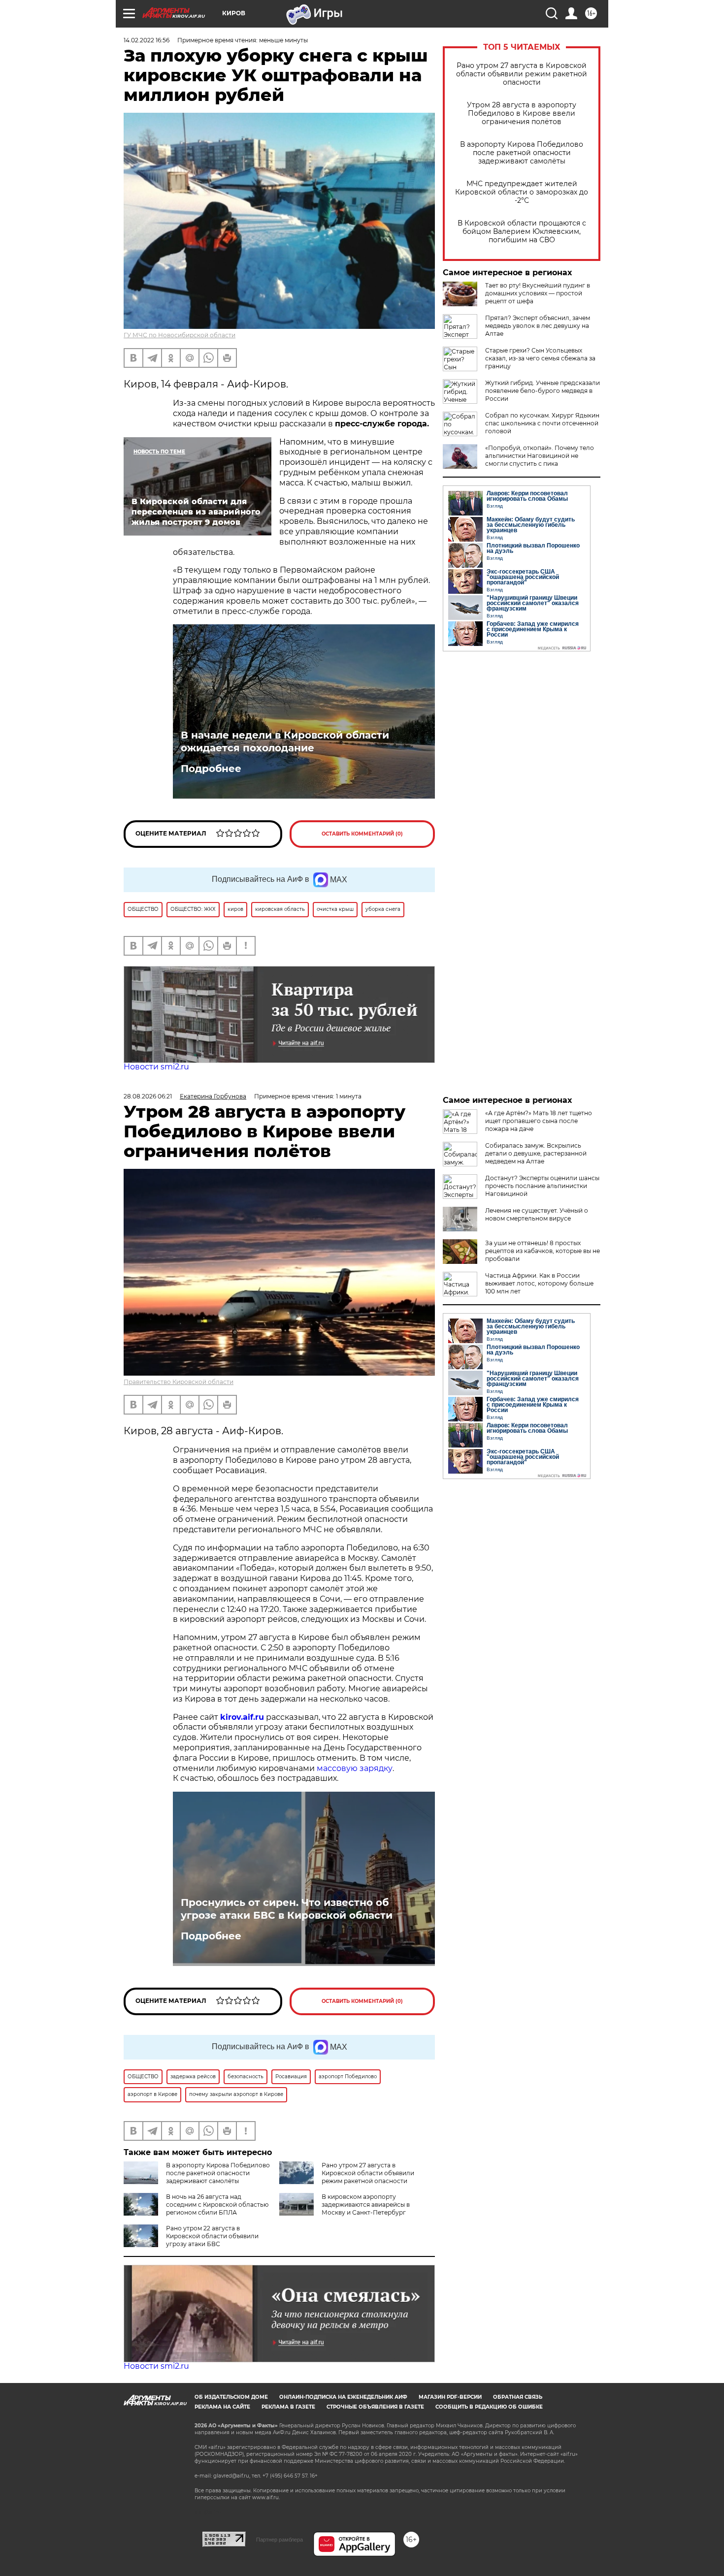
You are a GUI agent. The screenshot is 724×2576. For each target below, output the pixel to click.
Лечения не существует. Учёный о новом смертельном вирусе (537, 1214)
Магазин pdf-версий (450, 2397)
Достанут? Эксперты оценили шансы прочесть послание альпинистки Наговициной (542, 1186)
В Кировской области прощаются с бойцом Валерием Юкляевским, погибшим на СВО (522, 232)
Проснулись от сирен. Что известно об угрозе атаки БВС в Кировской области (287, 1909)
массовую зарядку (355, 1768)
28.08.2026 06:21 (148, 1096)
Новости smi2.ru (156, 1067)
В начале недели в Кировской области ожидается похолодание (285, 741)
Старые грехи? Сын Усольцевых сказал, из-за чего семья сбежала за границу (540, 358)
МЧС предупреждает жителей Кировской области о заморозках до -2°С (522, 192)
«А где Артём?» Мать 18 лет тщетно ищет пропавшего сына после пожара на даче (539, 1121)
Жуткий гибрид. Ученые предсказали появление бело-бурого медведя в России (543, 391)
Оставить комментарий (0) (362, 834)
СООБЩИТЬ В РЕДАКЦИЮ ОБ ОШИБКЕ (489, 2407)
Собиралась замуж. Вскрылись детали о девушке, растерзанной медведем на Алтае (536, 1153)
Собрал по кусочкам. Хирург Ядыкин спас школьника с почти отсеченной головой (542, 423)
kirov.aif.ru (242, 1717)
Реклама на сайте (222, 2407)
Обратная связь (518, 2397)
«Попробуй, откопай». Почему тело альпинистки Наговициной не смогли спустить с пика (540, 456)
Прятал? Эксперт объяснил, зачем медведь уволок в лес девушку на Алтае (538, 326)
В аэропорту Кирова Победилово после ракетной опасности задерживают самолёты (522, 153)
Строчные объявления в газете (375, 2407)
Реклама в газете (288, 2407)
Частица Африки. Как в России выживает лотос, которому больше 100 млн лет (539, 1283)
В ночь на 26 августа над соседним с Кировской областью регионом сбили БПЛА (217, 2205)
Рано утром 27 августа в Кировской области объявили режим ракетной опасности (522, 74)
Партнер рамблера (280, 2540)
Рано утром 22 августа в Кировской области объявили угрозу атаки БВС (212, 2236)
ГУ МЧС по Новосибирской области (180, 335)
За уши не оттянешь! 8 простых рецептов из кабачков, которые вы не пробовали (543, 1251)
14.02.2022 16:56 (147, 40)
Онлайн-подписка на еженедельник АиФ (343, 2397)
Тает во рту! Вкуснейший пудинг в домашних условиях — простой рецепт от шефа (538, 293)
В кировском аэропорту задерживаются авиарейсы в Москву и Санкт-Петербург (366, 2205)
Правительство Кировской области (179, 1382)
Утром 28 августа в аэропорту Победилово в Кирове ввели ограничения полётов (522, 113)
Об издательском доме (231, 2397)
